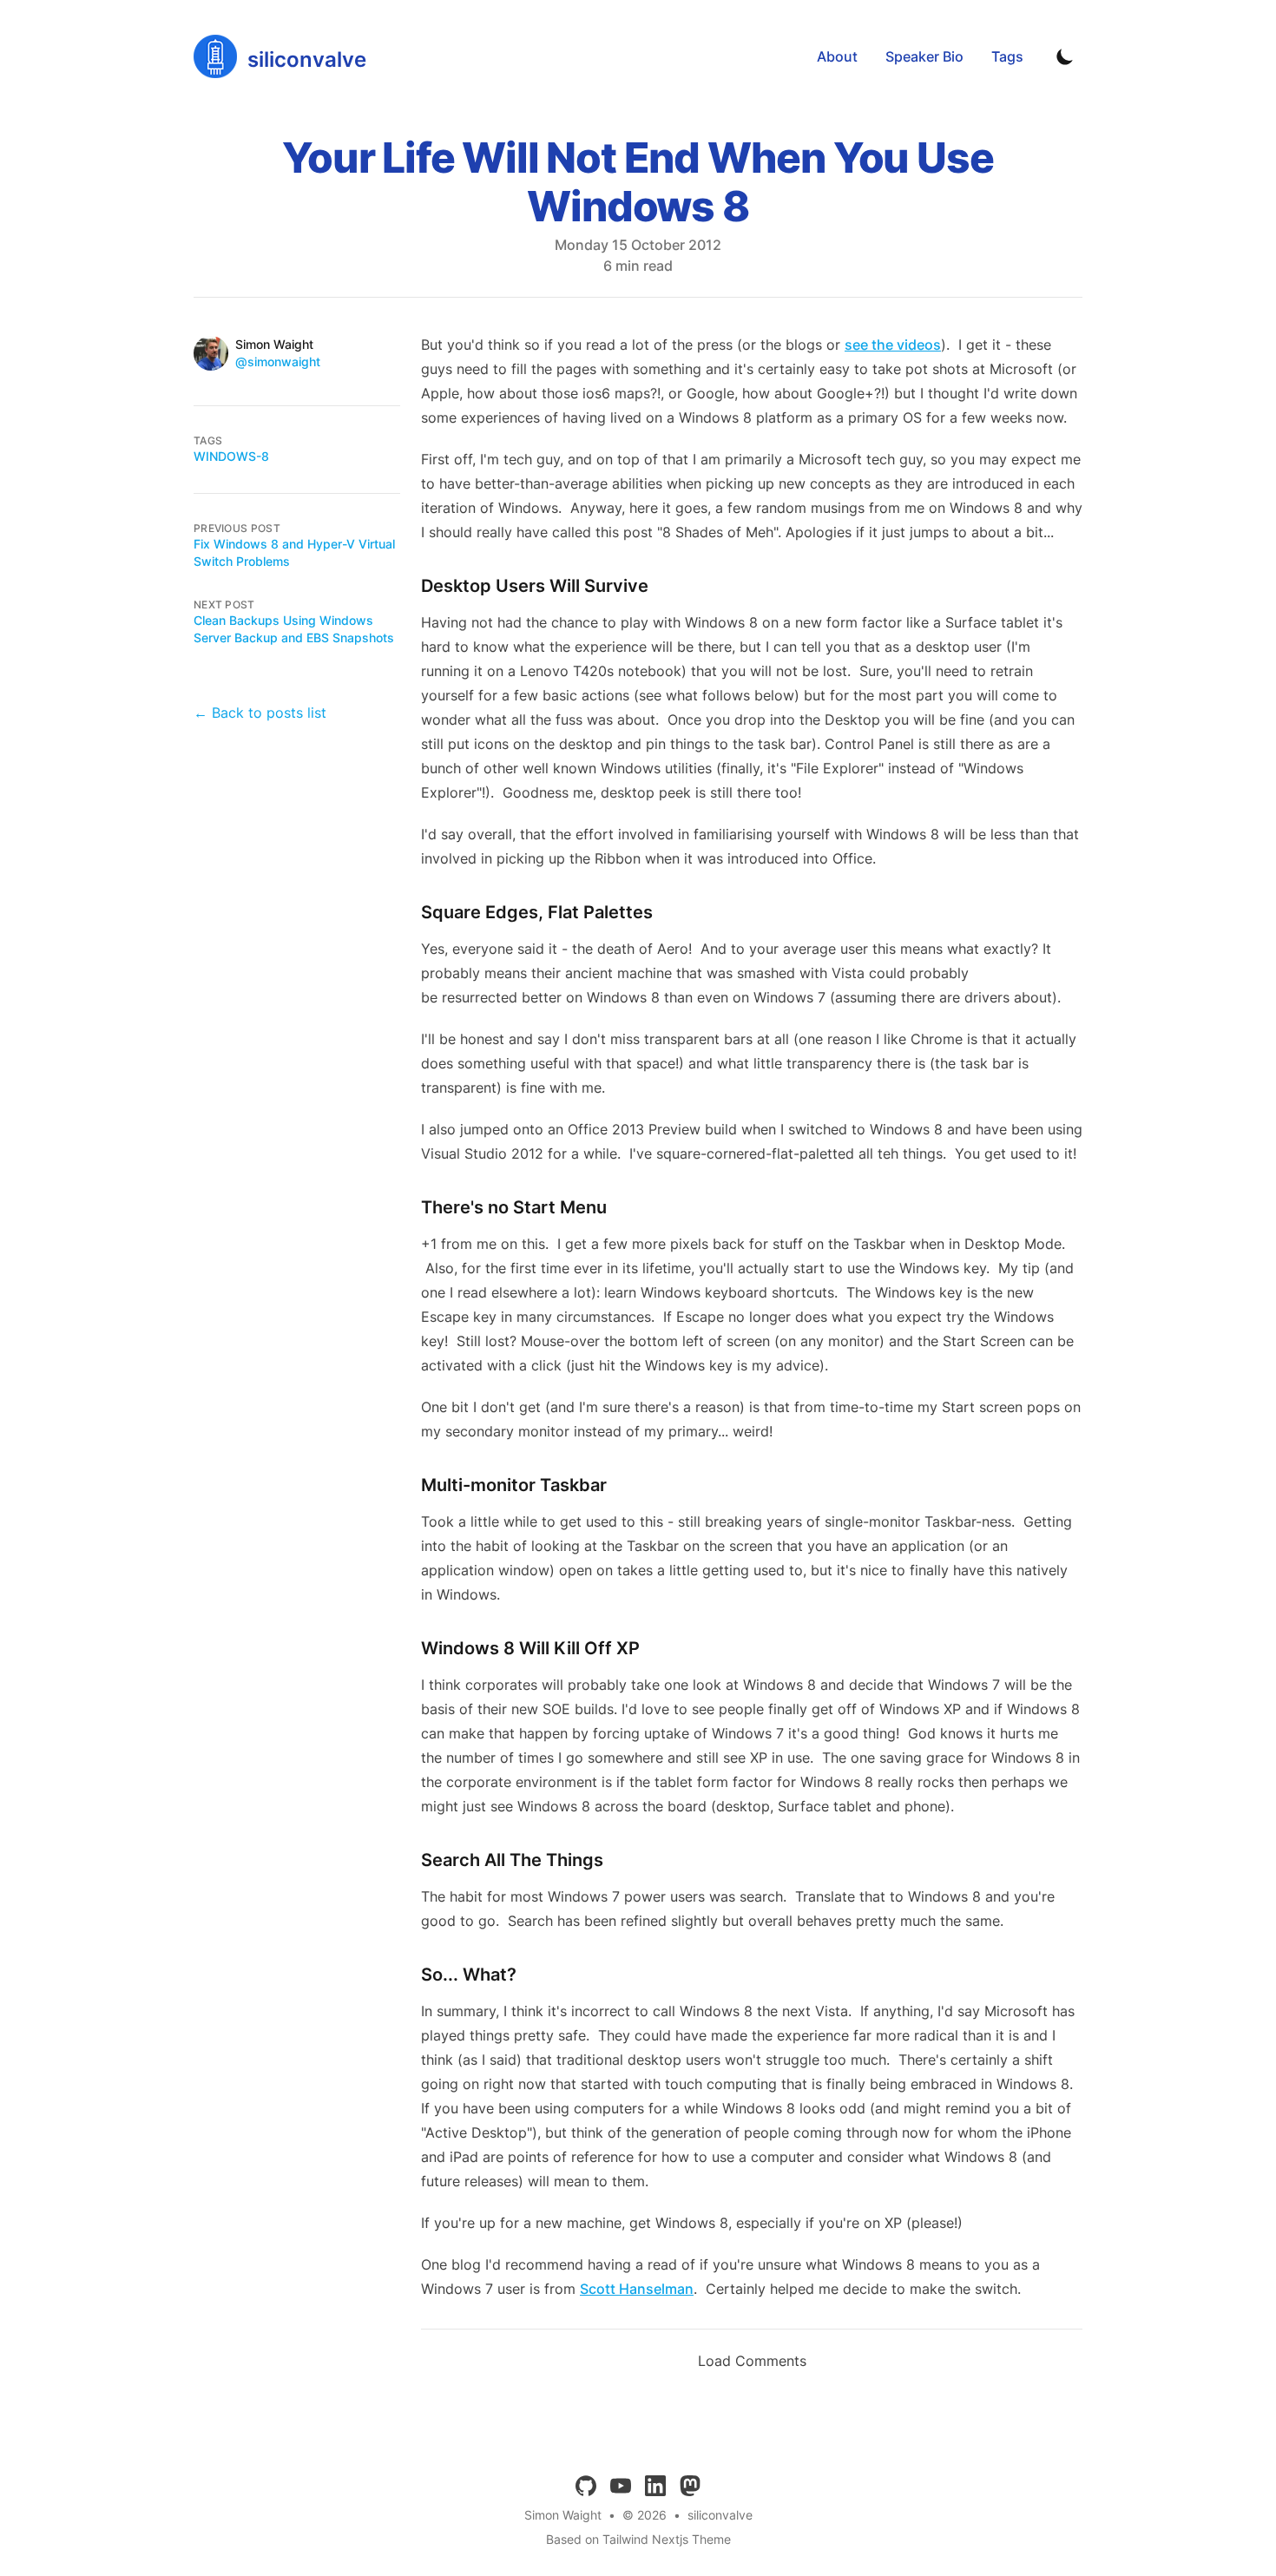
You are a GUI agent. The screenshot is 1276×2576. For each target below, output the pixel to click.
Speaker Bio (924, 56)
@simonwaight (278, 361)
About (837, 56)
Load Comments (752, 2361)
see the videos (893, 345)
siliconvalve (720, 2515)
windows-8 (231, 456)
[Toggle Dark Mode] (1065, 56)
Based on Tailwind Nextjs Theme (638, 2539)
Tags (1007, 56)
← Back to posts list (260, 713)
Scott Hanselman (637, 2289)
